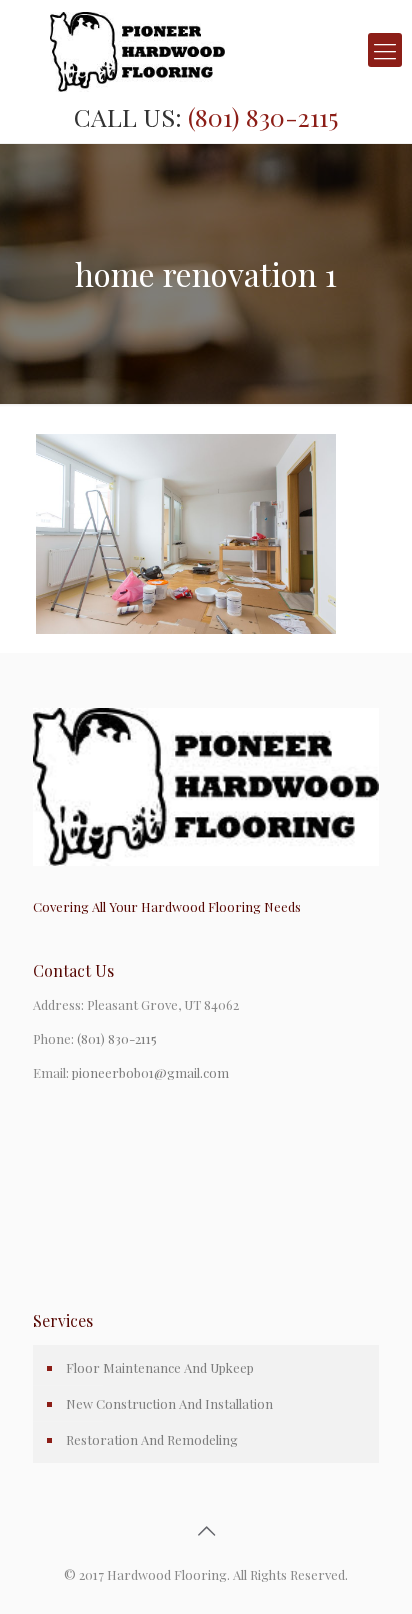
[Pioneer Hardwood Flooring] (206, 50)
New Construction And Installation (169, 1403)
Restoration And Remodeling (152, 1439)
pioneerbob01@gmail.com (150, 1072)
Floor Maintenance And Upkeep (160, 1367)
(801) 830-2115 (263, 116)
